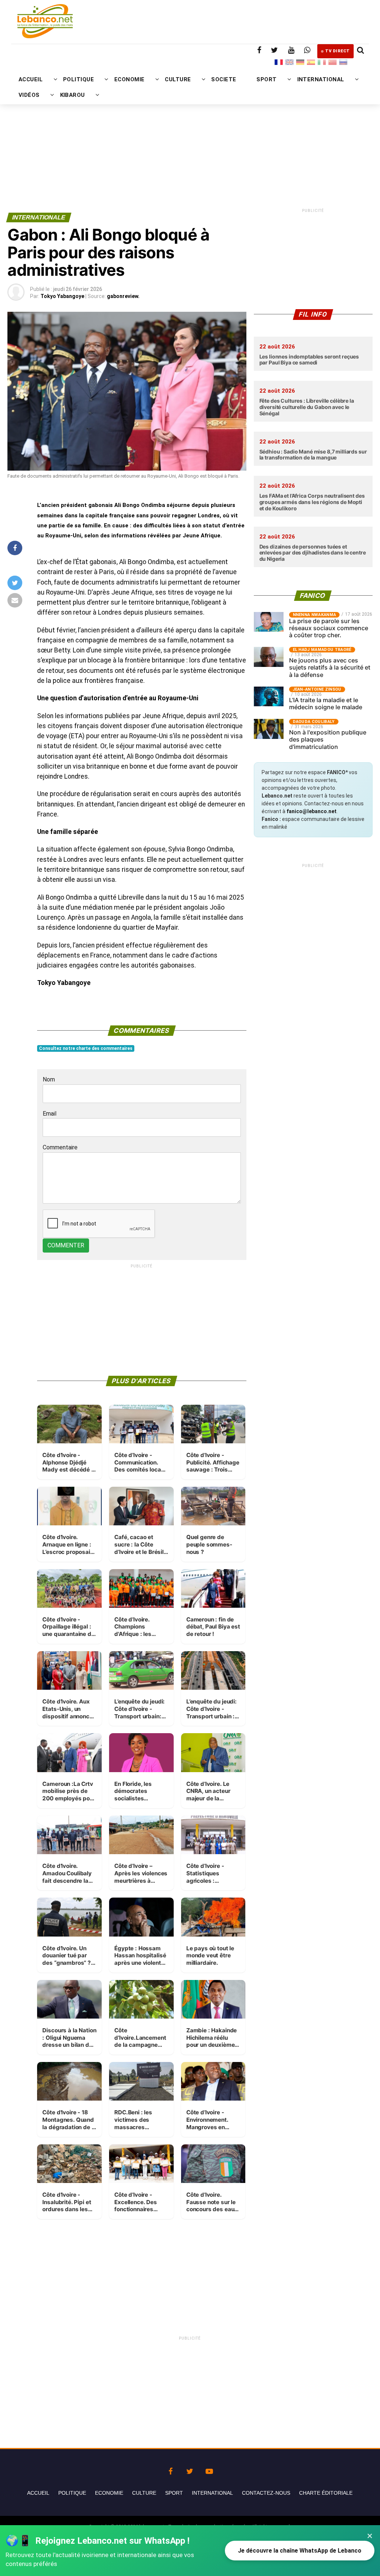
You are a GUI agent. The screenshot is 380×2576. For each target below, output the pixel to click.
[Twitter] (190, 2469)
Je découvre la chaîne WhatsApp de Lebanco (300, 2551)
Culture (144, 2493)
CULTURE (178, 79)
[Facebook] (171, 2469)
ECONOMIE (130, 79)
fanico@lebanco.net (312, 811)
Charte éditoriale (326, 2493)
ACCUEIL (31, 79)
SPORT (266, 79)
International (212, 2493)
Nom (49, 1079)
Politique (72, 2493)
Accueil (38, 2493)
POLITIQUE (78, 79)
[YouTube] (209, 2469)
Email (50, 1114)
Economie (109, 2493)
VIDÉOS (29, 95)
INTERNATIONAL (321, 79)
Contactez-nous (266, 2493)
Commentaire (60, 1147)
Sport (174, 2493)
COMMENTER (66, 1245)
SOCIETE (224, 79)
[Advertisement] (190, 132)
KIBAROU (73, 95)
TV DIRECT (338, 51)
